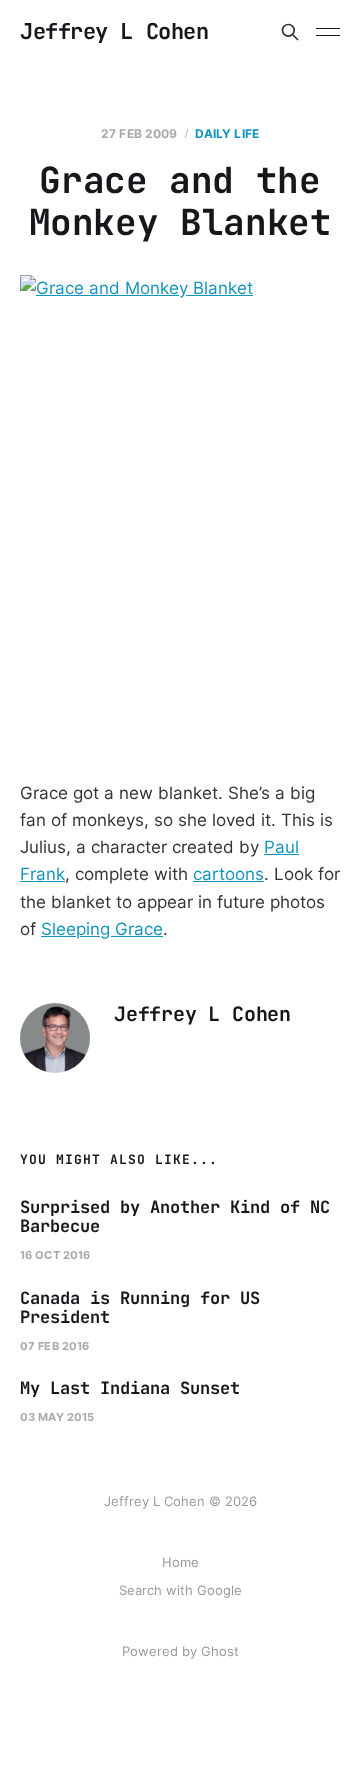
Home (180, 1562)
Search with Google (180, 1590)
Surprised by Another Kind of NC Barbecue (175, 1217)
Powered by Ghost (180, 1651)
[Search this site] (290, 32)
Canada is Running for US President (140, 1308)
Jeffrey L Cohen (114, 32)
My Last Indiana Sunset (130, 1388)
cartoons (228, 874)
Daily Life (227, 133)
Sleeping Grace (102, 929)
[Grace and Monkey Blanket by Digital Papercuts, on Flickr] (180, 514)
